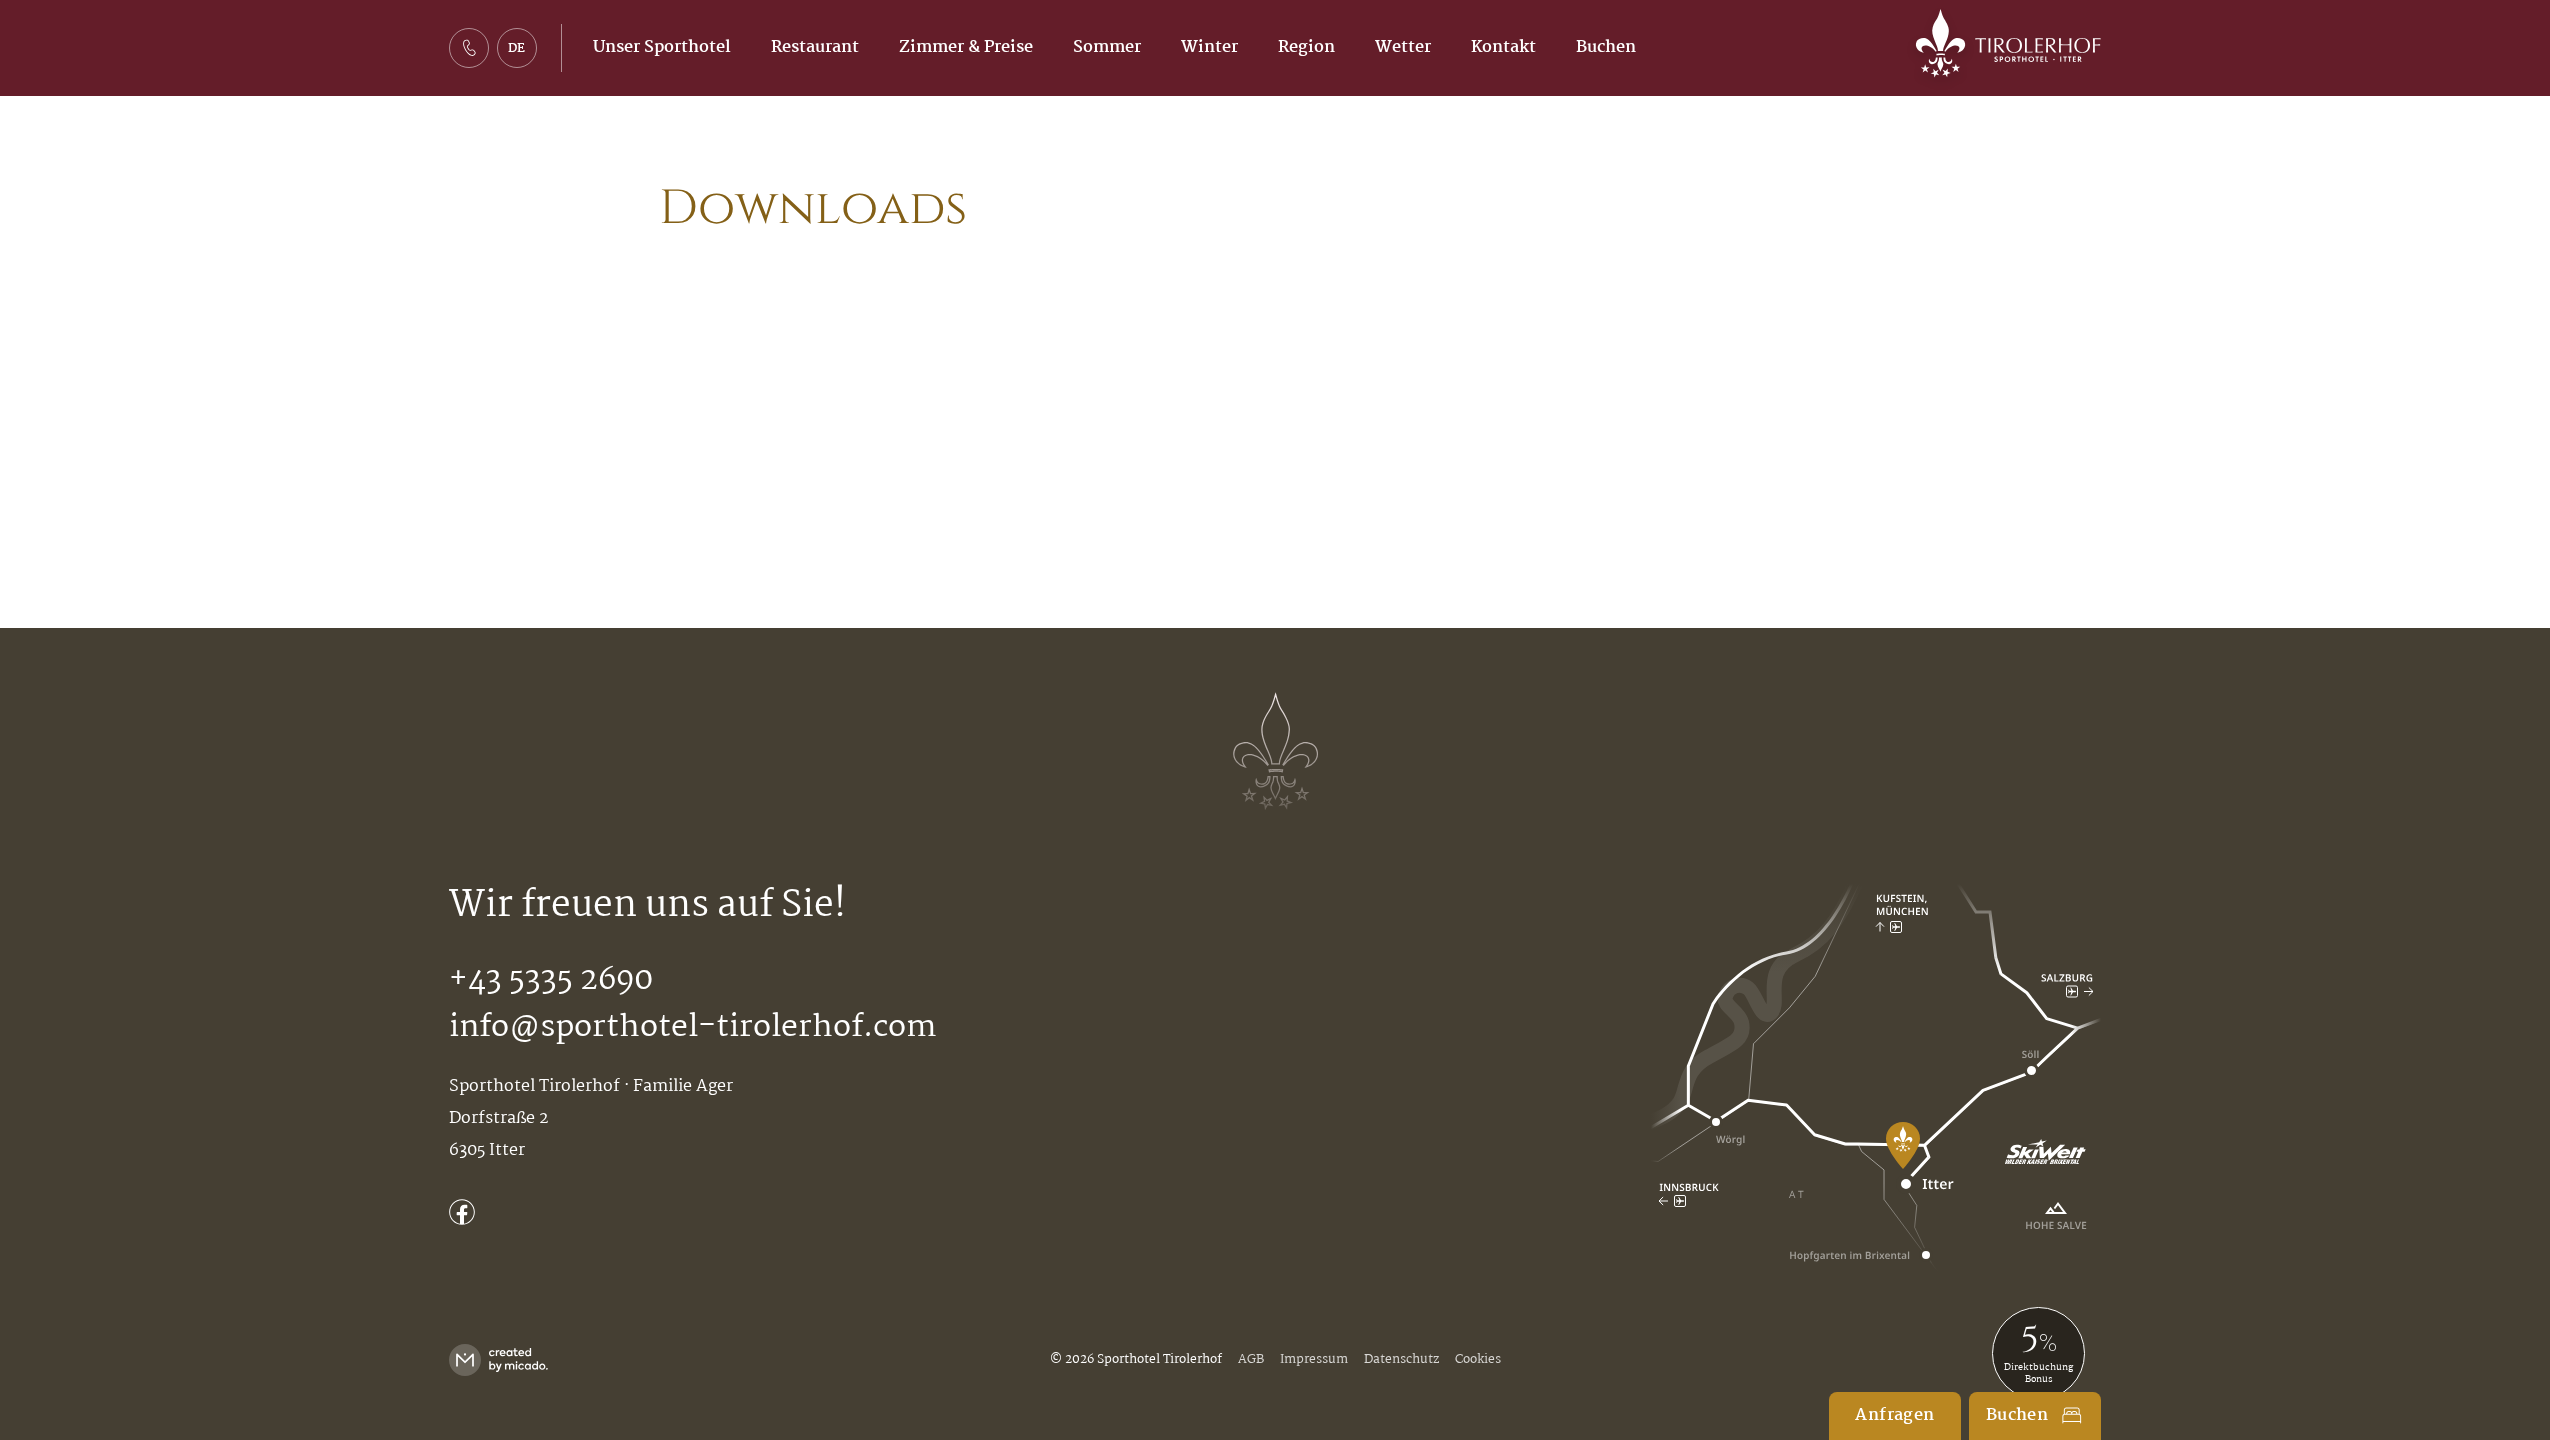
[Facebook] (462, 1212)
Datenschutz (1401, 1359)
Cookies (1478, 1359)
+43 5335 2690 (551, 980)
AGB (1251, 1359)
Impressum (1314, 1359)
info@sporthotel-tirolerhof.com (692, 1027)
